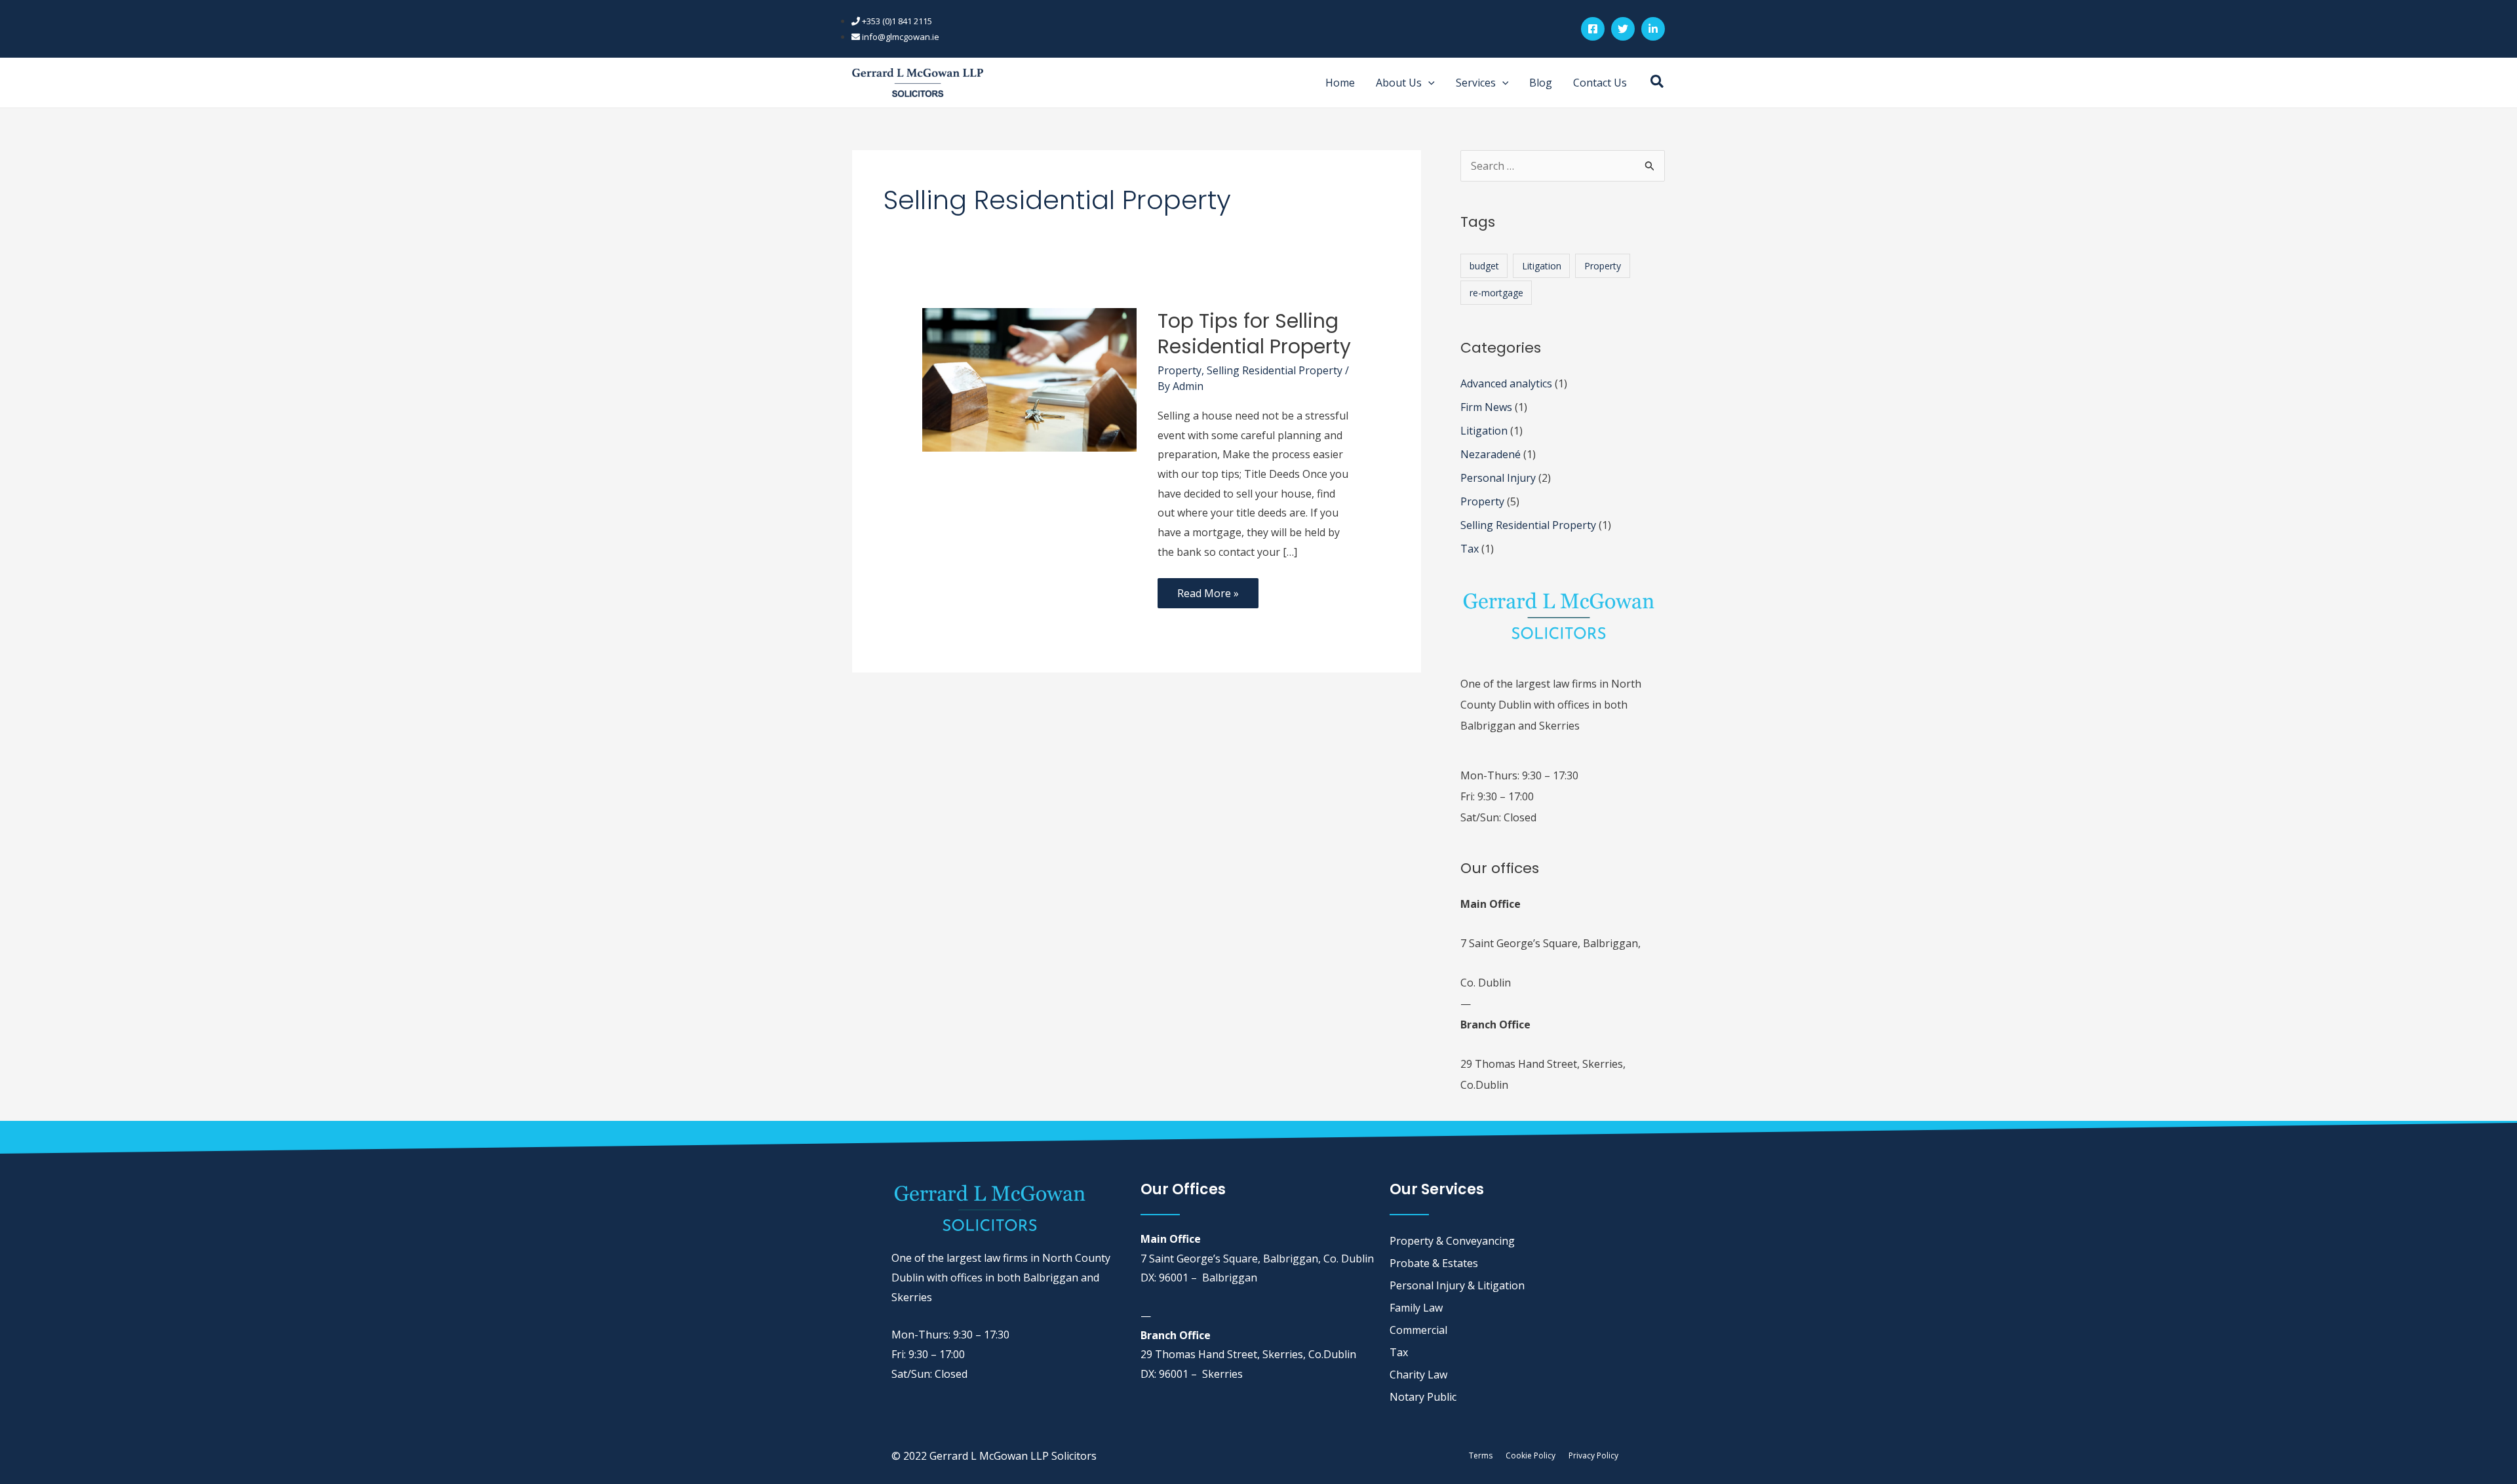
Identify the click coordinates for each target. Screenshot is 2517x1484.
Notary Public (1423, 1397)
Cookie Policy (1531, 1455)
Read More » (1208, 589)
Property (1180, 370)
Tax (1470, 549)
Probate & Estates (1434, 1263)
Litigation (1542, 266)
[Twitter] (1623, 29)
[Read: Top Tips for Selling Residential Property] (1029, 379)
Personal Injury (1498, 478)
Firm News (1486, 407)
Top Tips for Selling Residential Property (1254, 334)
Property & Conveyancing (1452, 1241)
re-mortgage (1496, 293)
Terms (1481, 1455)
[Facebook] (1593, 29)
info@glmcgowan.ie (900, 37)
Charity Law (1418, 1375)
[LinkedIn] (1653, 29)
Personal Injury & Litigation (1457, 1285)
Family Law (1416, 1308)
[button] (1428, 83)
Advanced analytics (1506, 383)
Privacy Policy (1593, 1455)
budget (1484, 266)
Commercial (1418, 1330)
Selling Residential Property (1275, 370)
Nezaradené (1491, 454)
